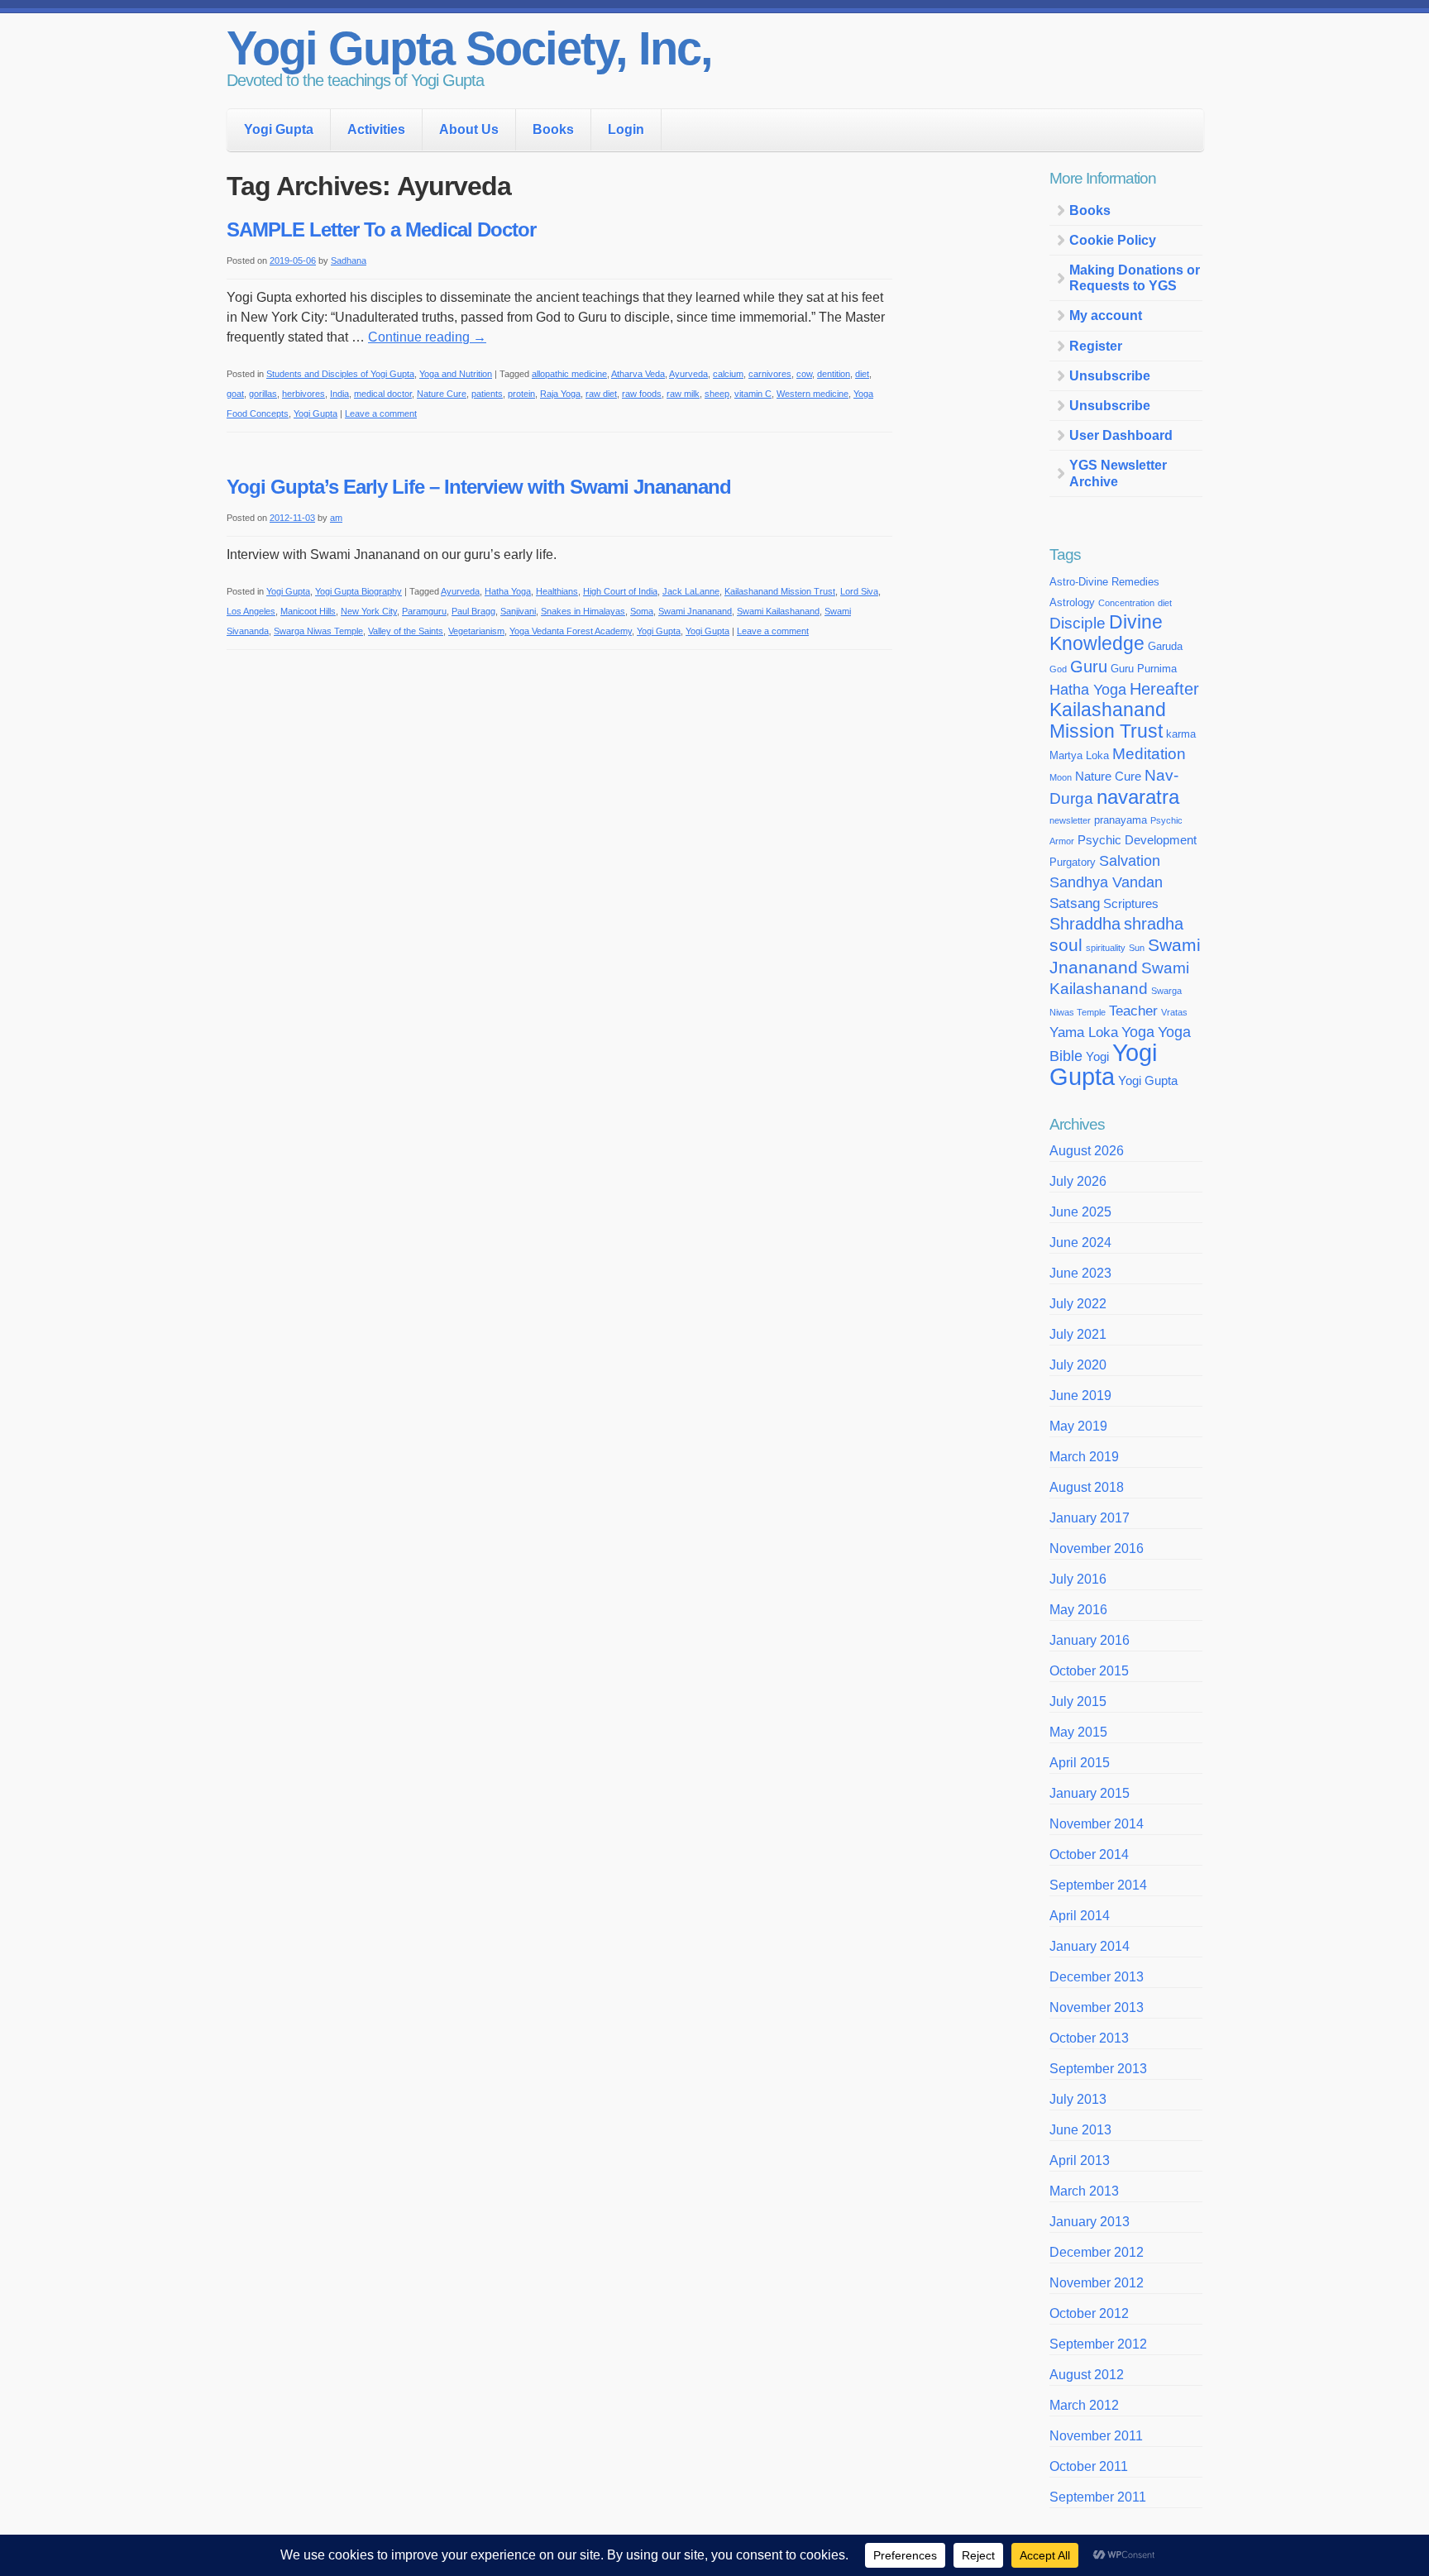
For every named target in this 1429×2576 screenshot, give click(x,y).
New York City (369, 611)
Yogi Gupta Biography (358, 591)
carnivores (770, 374)
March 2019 (1084, 1457)
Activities (376, 129)
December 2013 (1097, 1977)
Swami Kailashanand (778, 611)
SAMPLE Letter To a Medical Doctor (381, 229)
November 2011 (1096, 2436)
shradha (1154, 924)
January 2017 (1090, 1518)
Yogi (1097, 1057)
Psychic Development (1137, 840)
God (1058, 669)
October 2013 (1089, 2038)
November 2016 (1097, 1548)
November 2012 (1097, 2283)
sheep (717, 394)
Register (1096, 346)
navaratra (1138, 797)
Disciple (1078, 623)
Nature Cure (442, 394)
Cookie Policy (1113, 240)
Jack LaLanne (691, 591)
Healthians (557, 591)
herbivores (303, 394)
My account (1106, 315)
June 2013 (1080, 2130)
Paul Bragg (473, 611)
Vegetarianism (476, 631)
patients (487, 394)
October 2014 (1089, 1854)
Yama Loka (1084, 1032)
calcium (728, 374)
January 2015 (1090, 1793)
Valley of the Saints (406, 631)
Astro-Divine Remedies (1104, 582)
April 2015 (1080, 1763)
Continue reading (427, 337)
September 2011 (1098, 2497)
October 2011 (1089, 2466)
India (339, 394)
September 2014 (1098, 1885)
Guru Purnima (1144, 669)
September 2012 (1098, 2344)
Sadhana (349, 260)
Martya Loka (1079, 755)
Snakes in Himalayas (583, 611)
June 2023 (1080, 1273)
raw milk (683, 394)
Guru (1089, 667)
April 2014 (1080, 1916)
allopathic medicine (569, 374)
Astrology (1072, 602)
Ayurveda (688, 374)
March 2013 (1084, 2191)
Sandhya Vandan (1106, 882)
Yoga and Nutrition (456, 374)
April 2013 (1080, 2160)
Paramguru (424, 611)
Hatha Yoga (508, 591)
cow (804, 374)
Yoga (1138, 1032)
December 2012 (1097, 2252)
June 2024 (1080, 1243)
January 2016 (1090, 1640)
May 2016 (1078, 1610)
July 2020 (1078, 1365)
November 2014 (1097, 1824)
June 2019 (1080, 1396)
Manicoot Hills (308, 611)
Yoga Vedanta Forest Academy (571, 631)
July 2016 (1078, 1579)
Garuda (1165, 646)
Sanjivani (518, 611)
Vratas (1174, 1012)
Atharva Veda (638, 374)
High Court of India (620, 591)
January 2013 (1090, 2222)
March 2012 (1084, 2405)
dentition (834, 374)
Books (553, 129)
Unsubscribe (1110, 376)
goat (235, 394)
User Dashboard (1121, 435)
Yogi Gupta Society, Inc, (469, 48)
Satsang (1075, 903)
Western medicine (812, 394)
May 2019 (1078, 1426)
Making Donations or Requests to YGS (1135, 278)
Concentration (1126, 603)
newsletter (1070, 820)
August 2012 (1087, 2375)
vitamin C (753, 394)
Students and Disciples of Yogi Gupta (340, 374)
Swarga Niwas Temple (318, 631)
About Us (469, 129)
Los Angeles (251, 611)
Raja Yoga (560, 394)
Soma (642, 611)
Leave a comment (381, 413)
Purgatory (1073, 862)
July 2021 (1078, 1334)
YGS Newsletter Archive (1118, 473)
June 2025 (1080, 1212)
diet (862, 374)
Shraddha (1085, 924)
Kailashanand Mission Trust (780, 591)
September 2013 (1098, 2069)
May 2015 (1078, 1732)
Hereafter (1164, 689)
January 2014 (1090, 1946)
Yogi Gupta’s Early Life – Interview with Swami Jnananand (479, 487)
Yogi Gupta (279, 129)
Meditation (1149, 754)
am (336, 518)
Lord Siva (859, 591)
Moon (1061, 777)
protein (521, 394)
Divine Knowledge (1106, 633)
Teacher (1133, 1011)
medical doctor (383, 394)
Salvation (1130, 861)
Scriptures (1131, 904)
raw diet (601, 394)
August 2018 (1087, 1487)
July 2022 (1078, 1304)
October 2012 (1089, 2313)
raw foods (642, 394)
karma (1181, 734)
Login (626, 129)
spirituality (1106, 948)
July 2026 (1078, 1181)
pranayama (1121, 820)
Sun (1137, 948)
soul (1066, 945)
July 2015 (1078, 1701)
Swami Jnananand (695, 611)
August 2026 (1087, 1151)
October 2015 (1089, 1671)
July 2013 (1078, 2099)
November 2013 (1097, 2007)
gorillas (263, 394)
